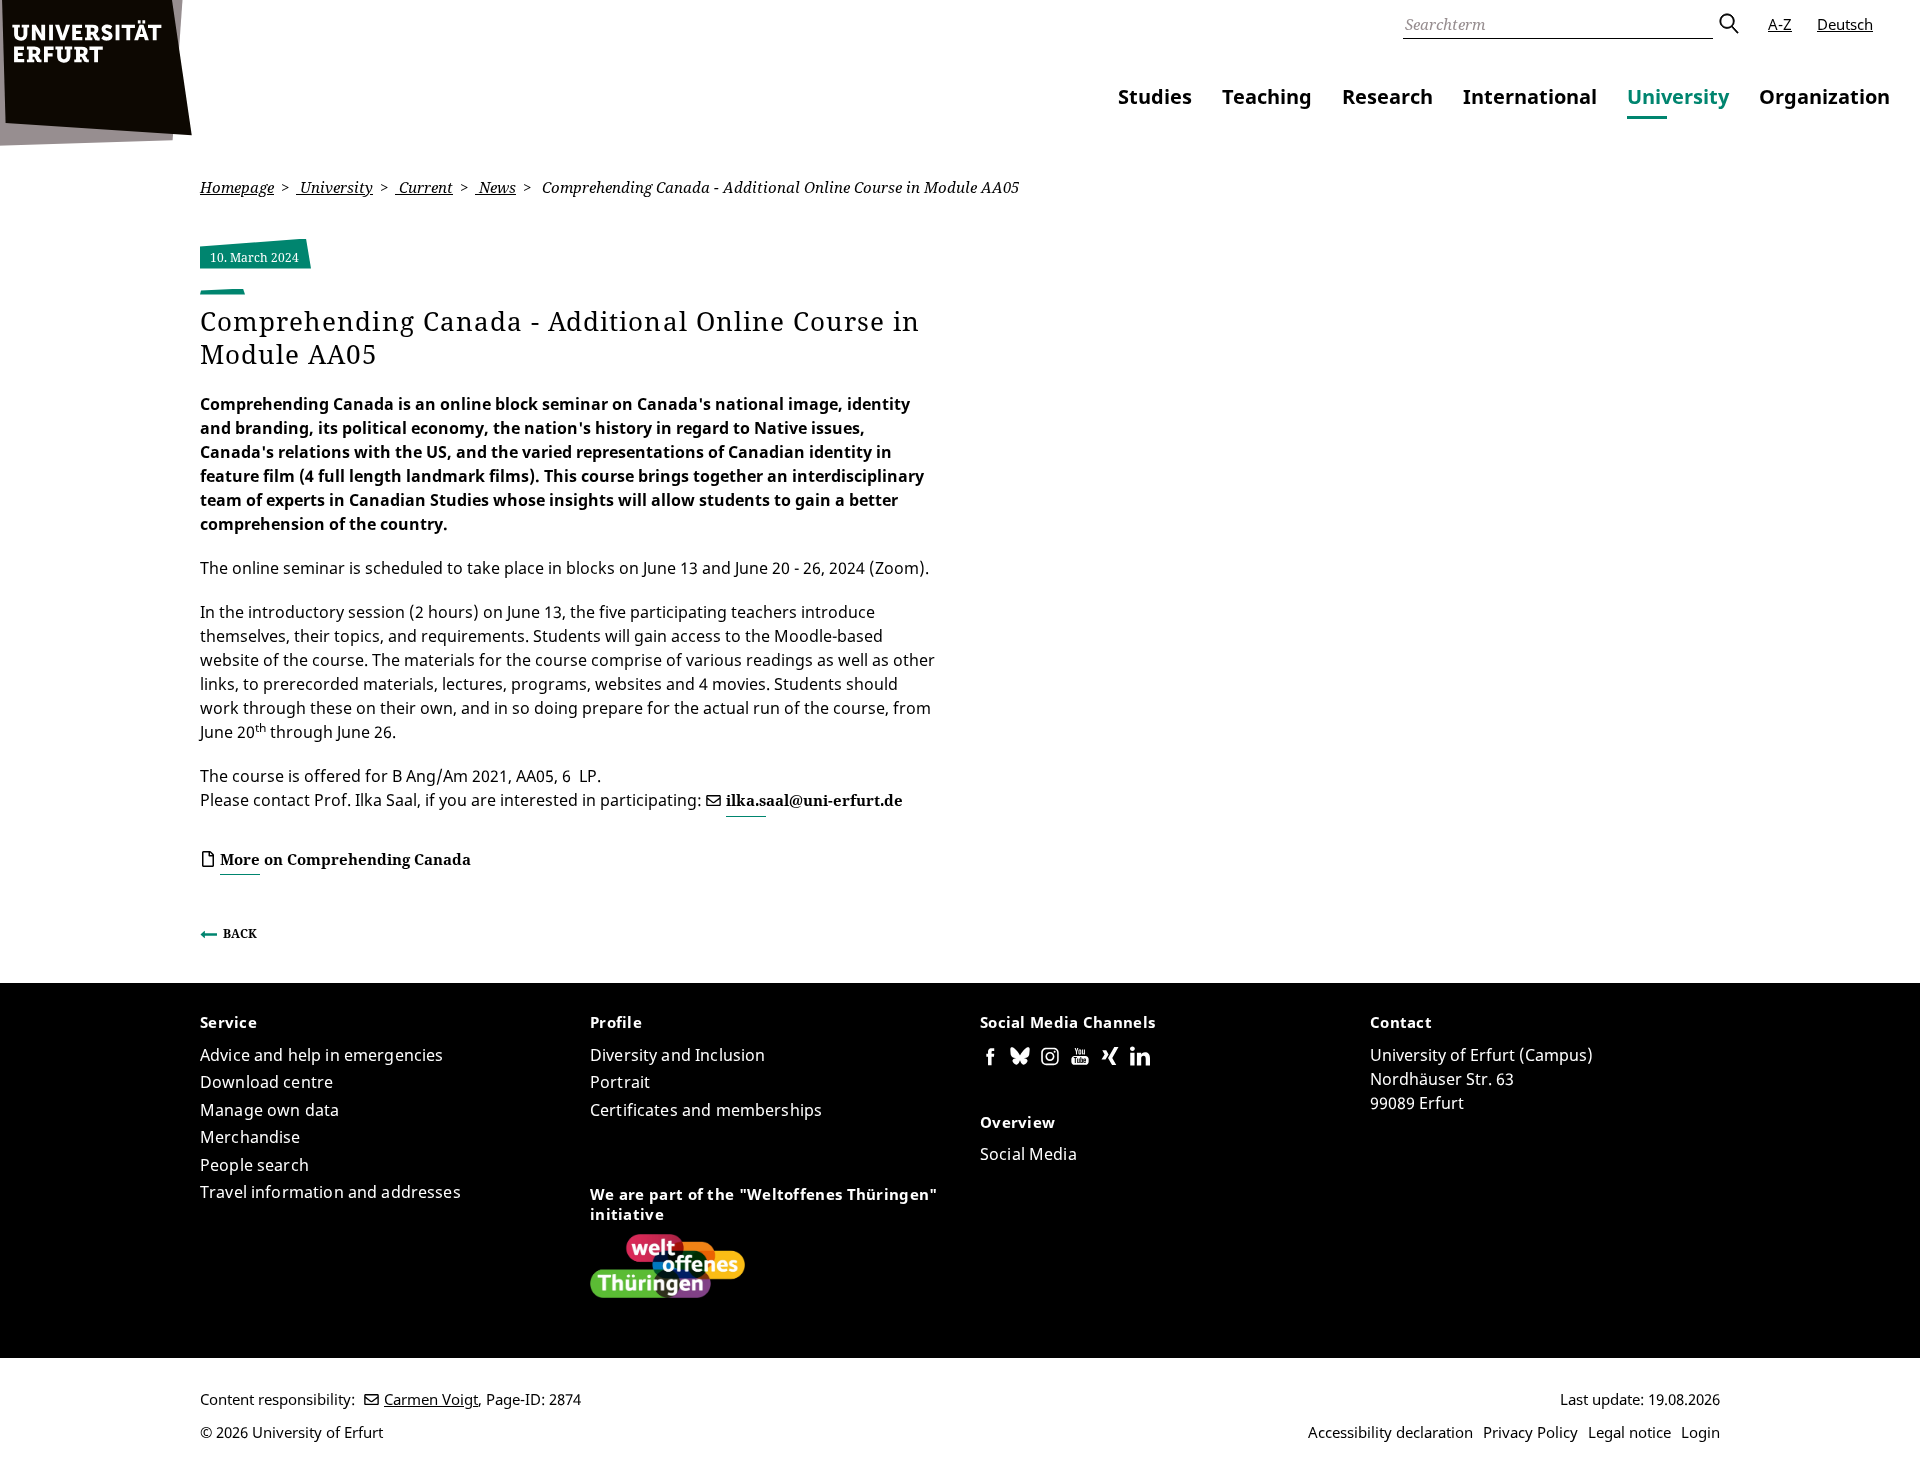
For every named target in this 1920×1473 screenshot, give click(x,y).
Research (1387, 96)
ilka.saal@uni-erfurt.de (814, 800)
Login (1700, 1432)
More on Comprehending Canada (345, 859)
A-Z (1780, 24)
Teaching (1267, 96)
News (495, 187)
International (1530, 96)
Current (424, 187)
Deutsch (1845, 24)
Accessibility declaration (1390, 1432)
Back (240, 933)
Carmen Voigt (431, 1399)
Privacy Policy (1530, 1432)
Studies (1155, 96)
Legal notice (1629, 1432)
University (1678, 96)
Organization (1824, 96)
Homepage (237, 187)
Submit (1728, 24)
